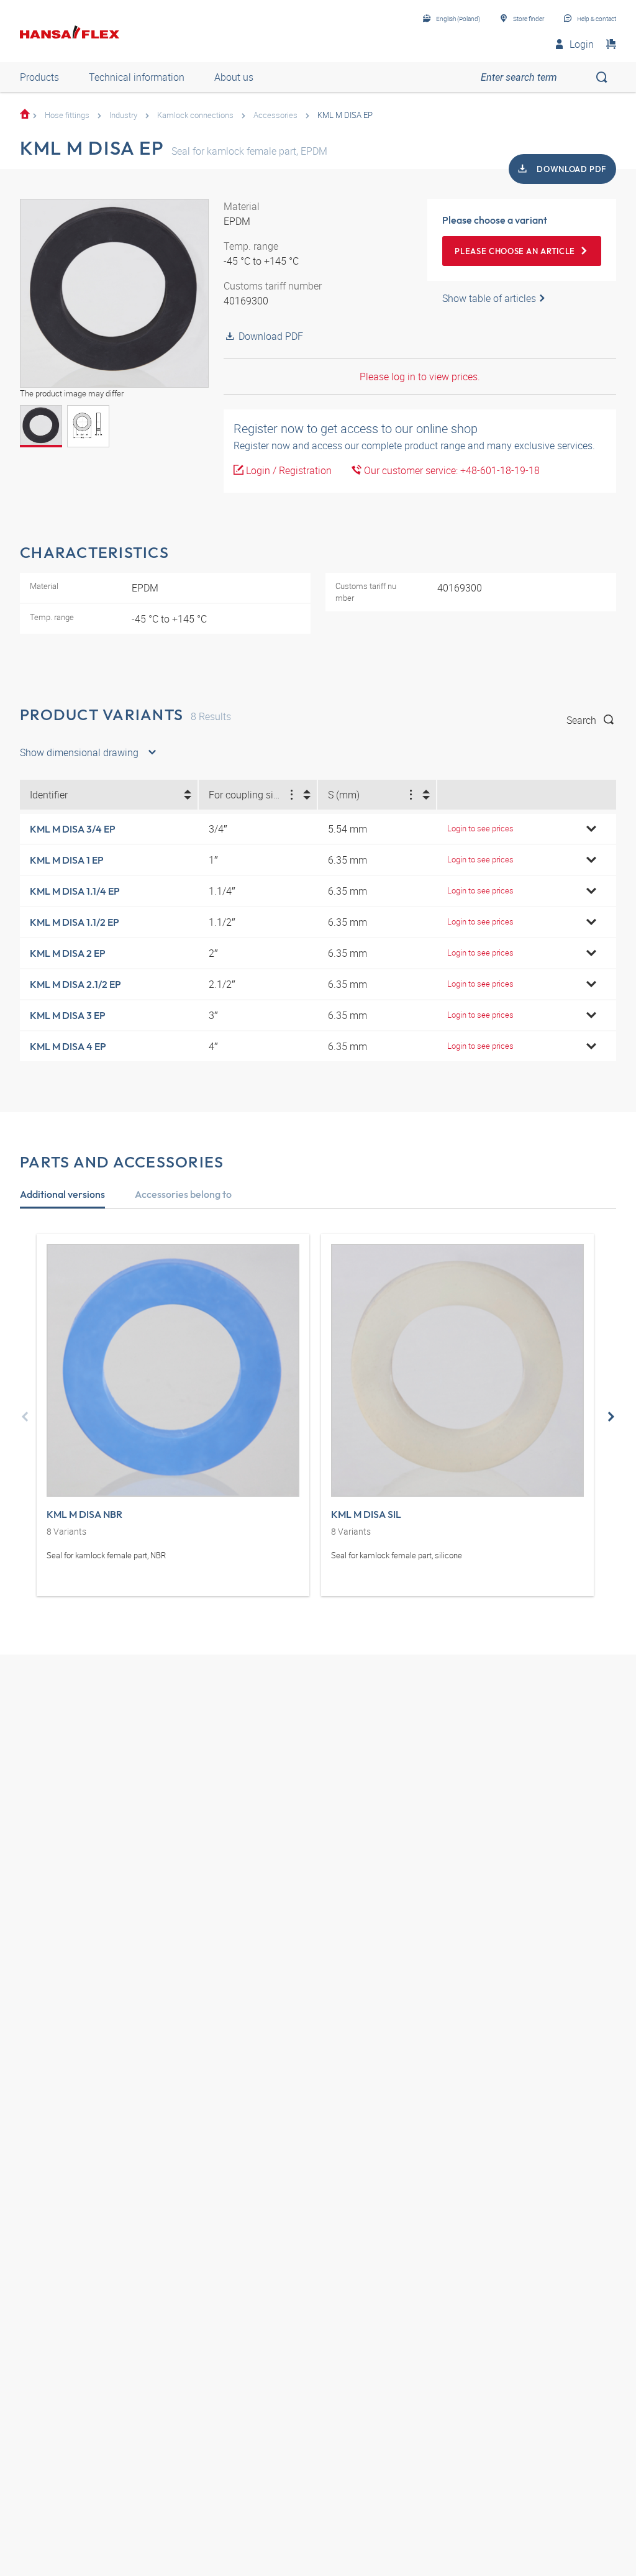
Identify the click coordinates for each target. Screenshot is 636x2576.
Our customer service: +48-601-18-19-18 (451, 470)
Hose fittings (67, 115)
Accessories (275, 115)
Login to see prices (480, 828)
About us (234, 77)
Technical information (137, 77)
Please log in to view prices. (420, 377)
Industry (123, 115)
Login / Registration (288, 470)
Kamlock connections (195, 115)
